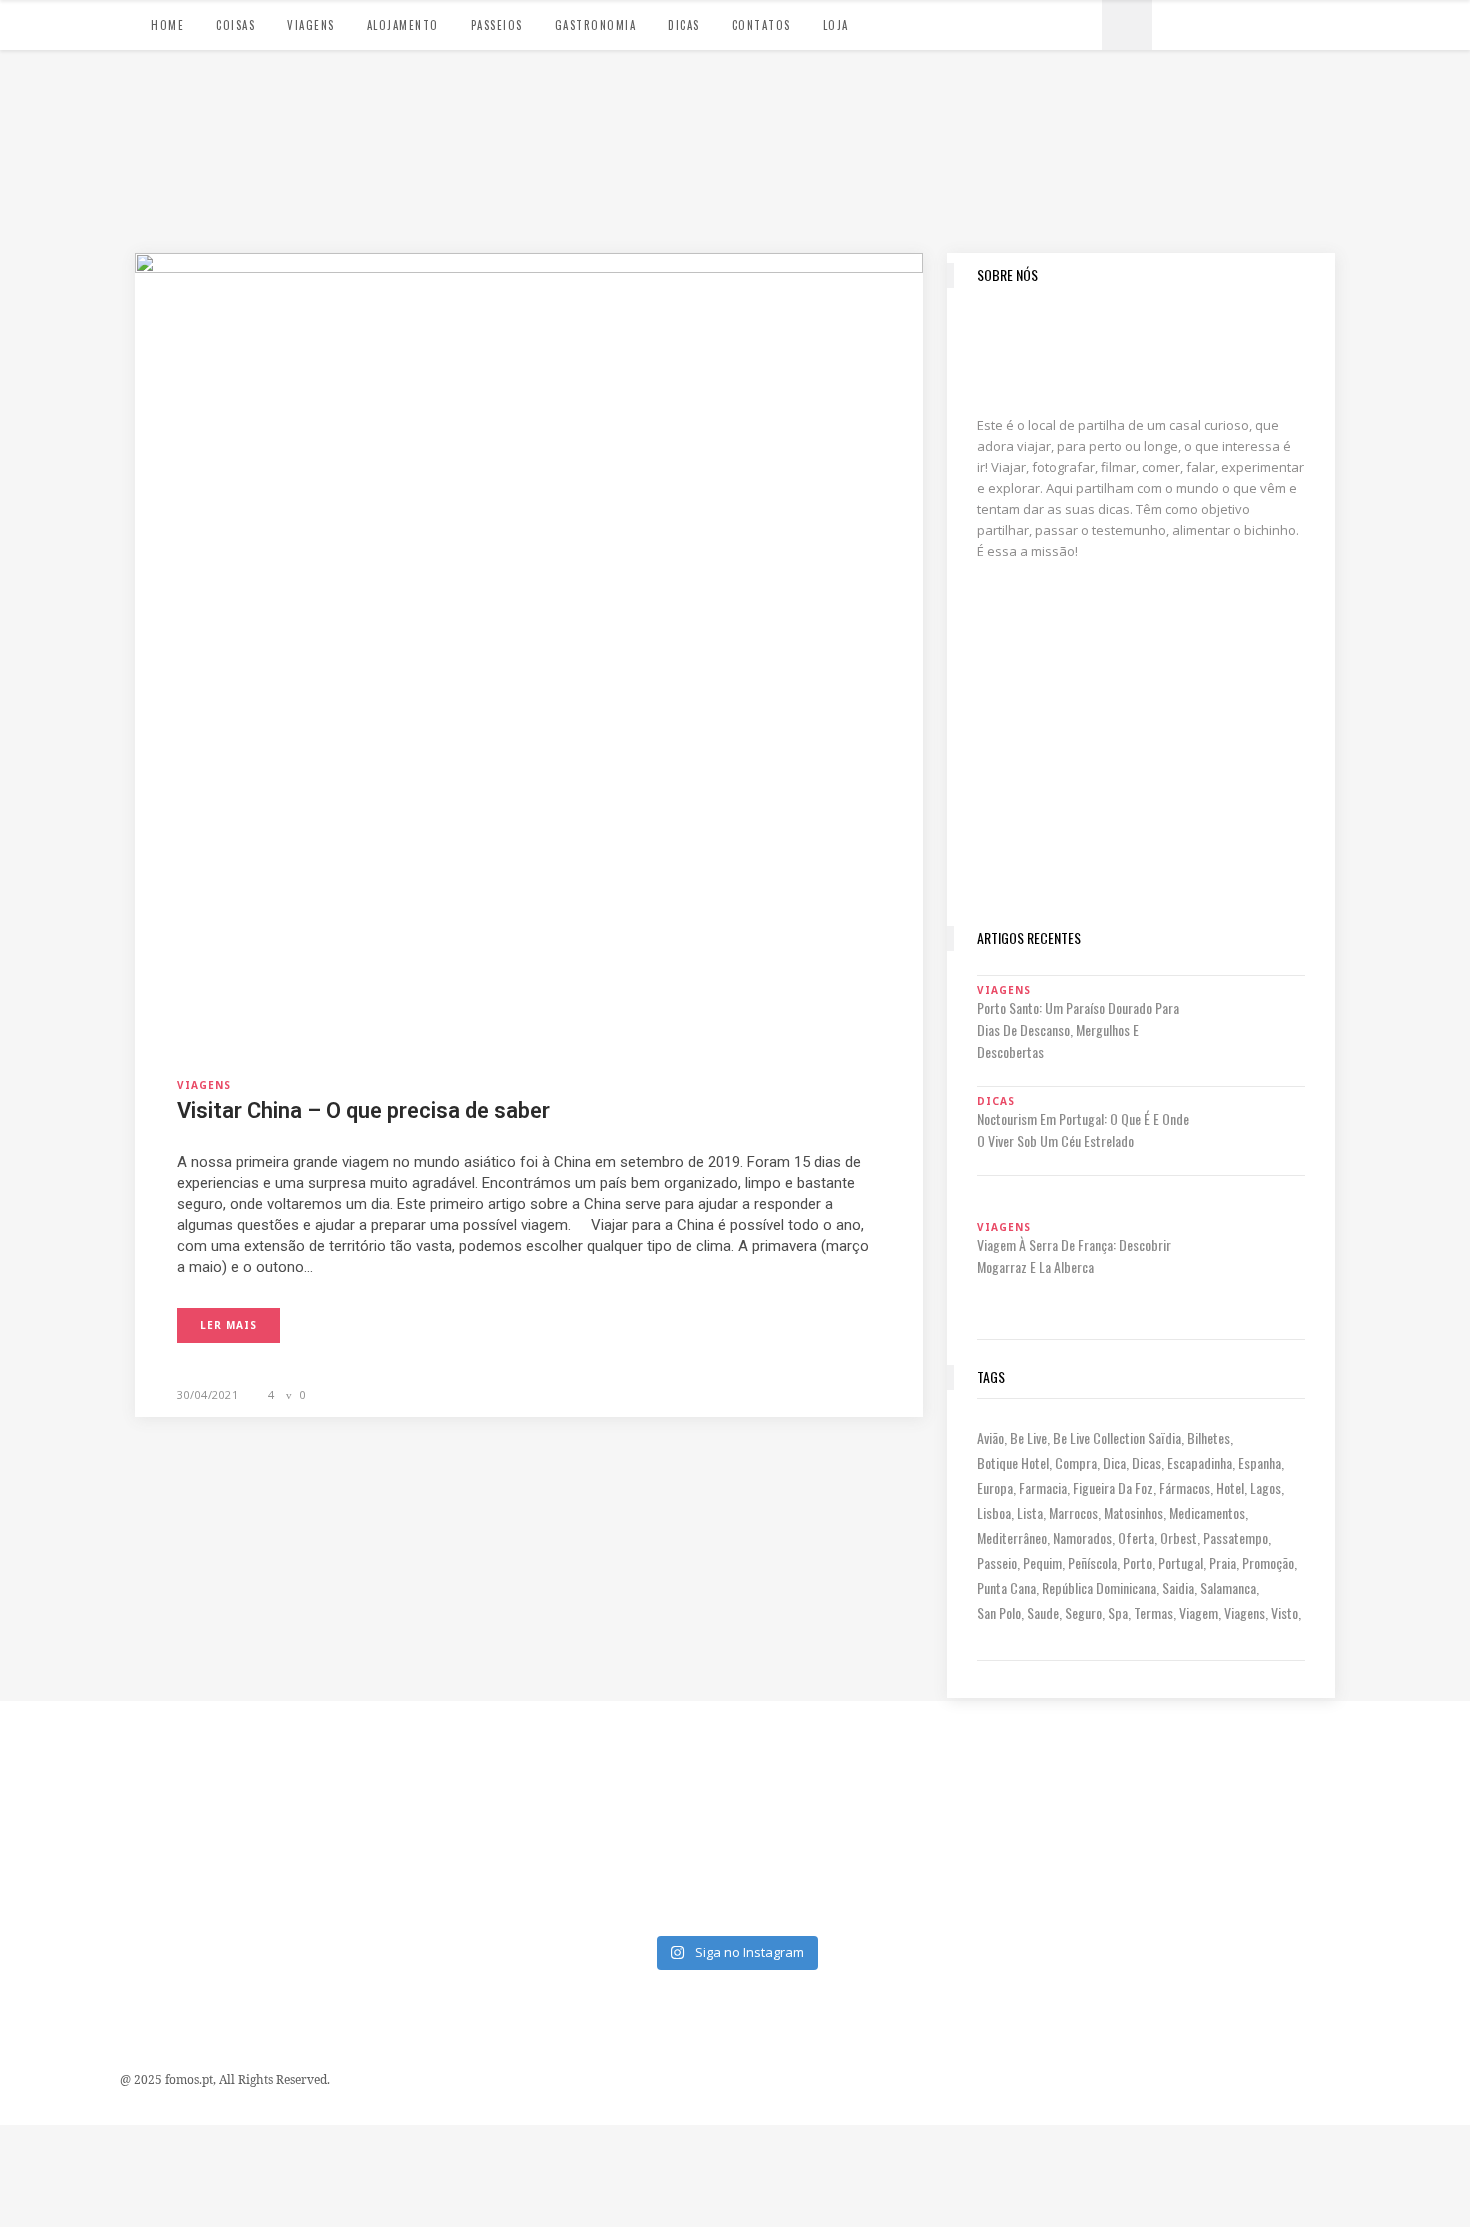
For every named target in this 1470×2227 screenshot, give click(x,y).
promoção (1268, 1562)
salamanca (1228, 1587)
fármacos (1184, 1487)
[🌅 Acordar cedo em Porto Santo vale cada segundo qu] (1382, 1870)
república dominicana (1099, 1587)
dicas (1146, 1462)
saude (1043, 1612)
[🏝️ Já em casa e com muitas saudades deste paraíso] (1012, 1762)
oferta (1136, 1537)
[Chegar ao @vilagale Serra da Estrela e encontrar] (642, 1762)
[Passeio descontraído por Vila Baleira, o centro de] (1382, 1762)
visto (1284, 1612)
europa (995, 1487)
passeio (997, 1562)
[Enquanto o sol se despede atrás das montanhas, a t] (272, 1762)
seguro (1083, 1612)
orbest (1178, 1537)
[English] (1219, 22)
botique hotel (1013, 1462)
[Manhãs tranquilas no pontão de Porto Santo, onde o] (827, 1870)
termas (1153, 1612)
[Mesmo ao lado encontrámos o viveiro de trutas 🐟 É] (87, 1762)
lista (1030, 1512)
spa (1118, 1612)
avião (990, 1437)
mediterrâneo (1012, 1537)
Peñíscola (1092, 1562)
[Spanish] (1199, 22)
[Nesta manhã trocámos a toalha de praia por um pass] (87, 1870)
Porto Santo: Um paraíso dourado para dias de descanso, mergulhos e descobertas (1078, 1029)
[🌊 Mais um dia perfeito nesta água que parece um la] (272, 1870)
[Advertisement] (1141, 776)
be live (1028, 1437)
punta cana (1006, 1587)
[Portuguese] (1179, 22)
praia (1222, 1562)
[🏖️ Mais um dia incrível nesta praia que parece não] (1012, 1870)
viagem (1198, 1612)
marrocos (1073, 1512)
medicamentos (1207, 1512)
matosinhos (1133, 1512)
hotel (1230, 1487)
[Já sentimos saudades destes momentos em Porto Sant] (827, 1762)
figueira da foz (1113, 1487)
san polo (999, 1612)
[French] (1239, 22)
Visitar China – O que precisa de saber (363, 1110)
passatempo (1235, 1537)
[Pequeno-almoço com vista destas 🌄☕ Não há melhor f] (457, 1762)
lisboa (994, 1512)
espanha (1259, 1462)
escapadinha (1199, 1462)
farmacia (1043, 1487)
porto (1137, 1562)
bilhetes (1208, 1437)
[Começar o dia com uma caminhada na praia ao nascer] (1197, 1762)
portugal (1180, 1562)
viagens (1244, 1612)
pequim (1042, 1562)
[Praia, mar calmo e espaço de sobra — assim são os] (642, 1870)
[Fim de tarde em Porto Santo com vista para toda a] (457, 1870)
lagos (1265, 1487)
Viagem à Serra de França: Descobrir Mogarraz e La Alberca (1074, 1255)
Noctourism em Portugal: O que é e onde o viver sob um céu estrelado (1083, 1129)
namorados (1082, 1537)
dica (1114, 1462)
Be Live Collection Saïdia (1117, 1437)
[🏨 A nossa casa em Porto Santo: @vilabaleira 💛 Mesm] (1197, 1870)
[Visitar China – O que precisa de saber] (529, 645)
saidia (1178, 1587)
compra (1076, 1462)
